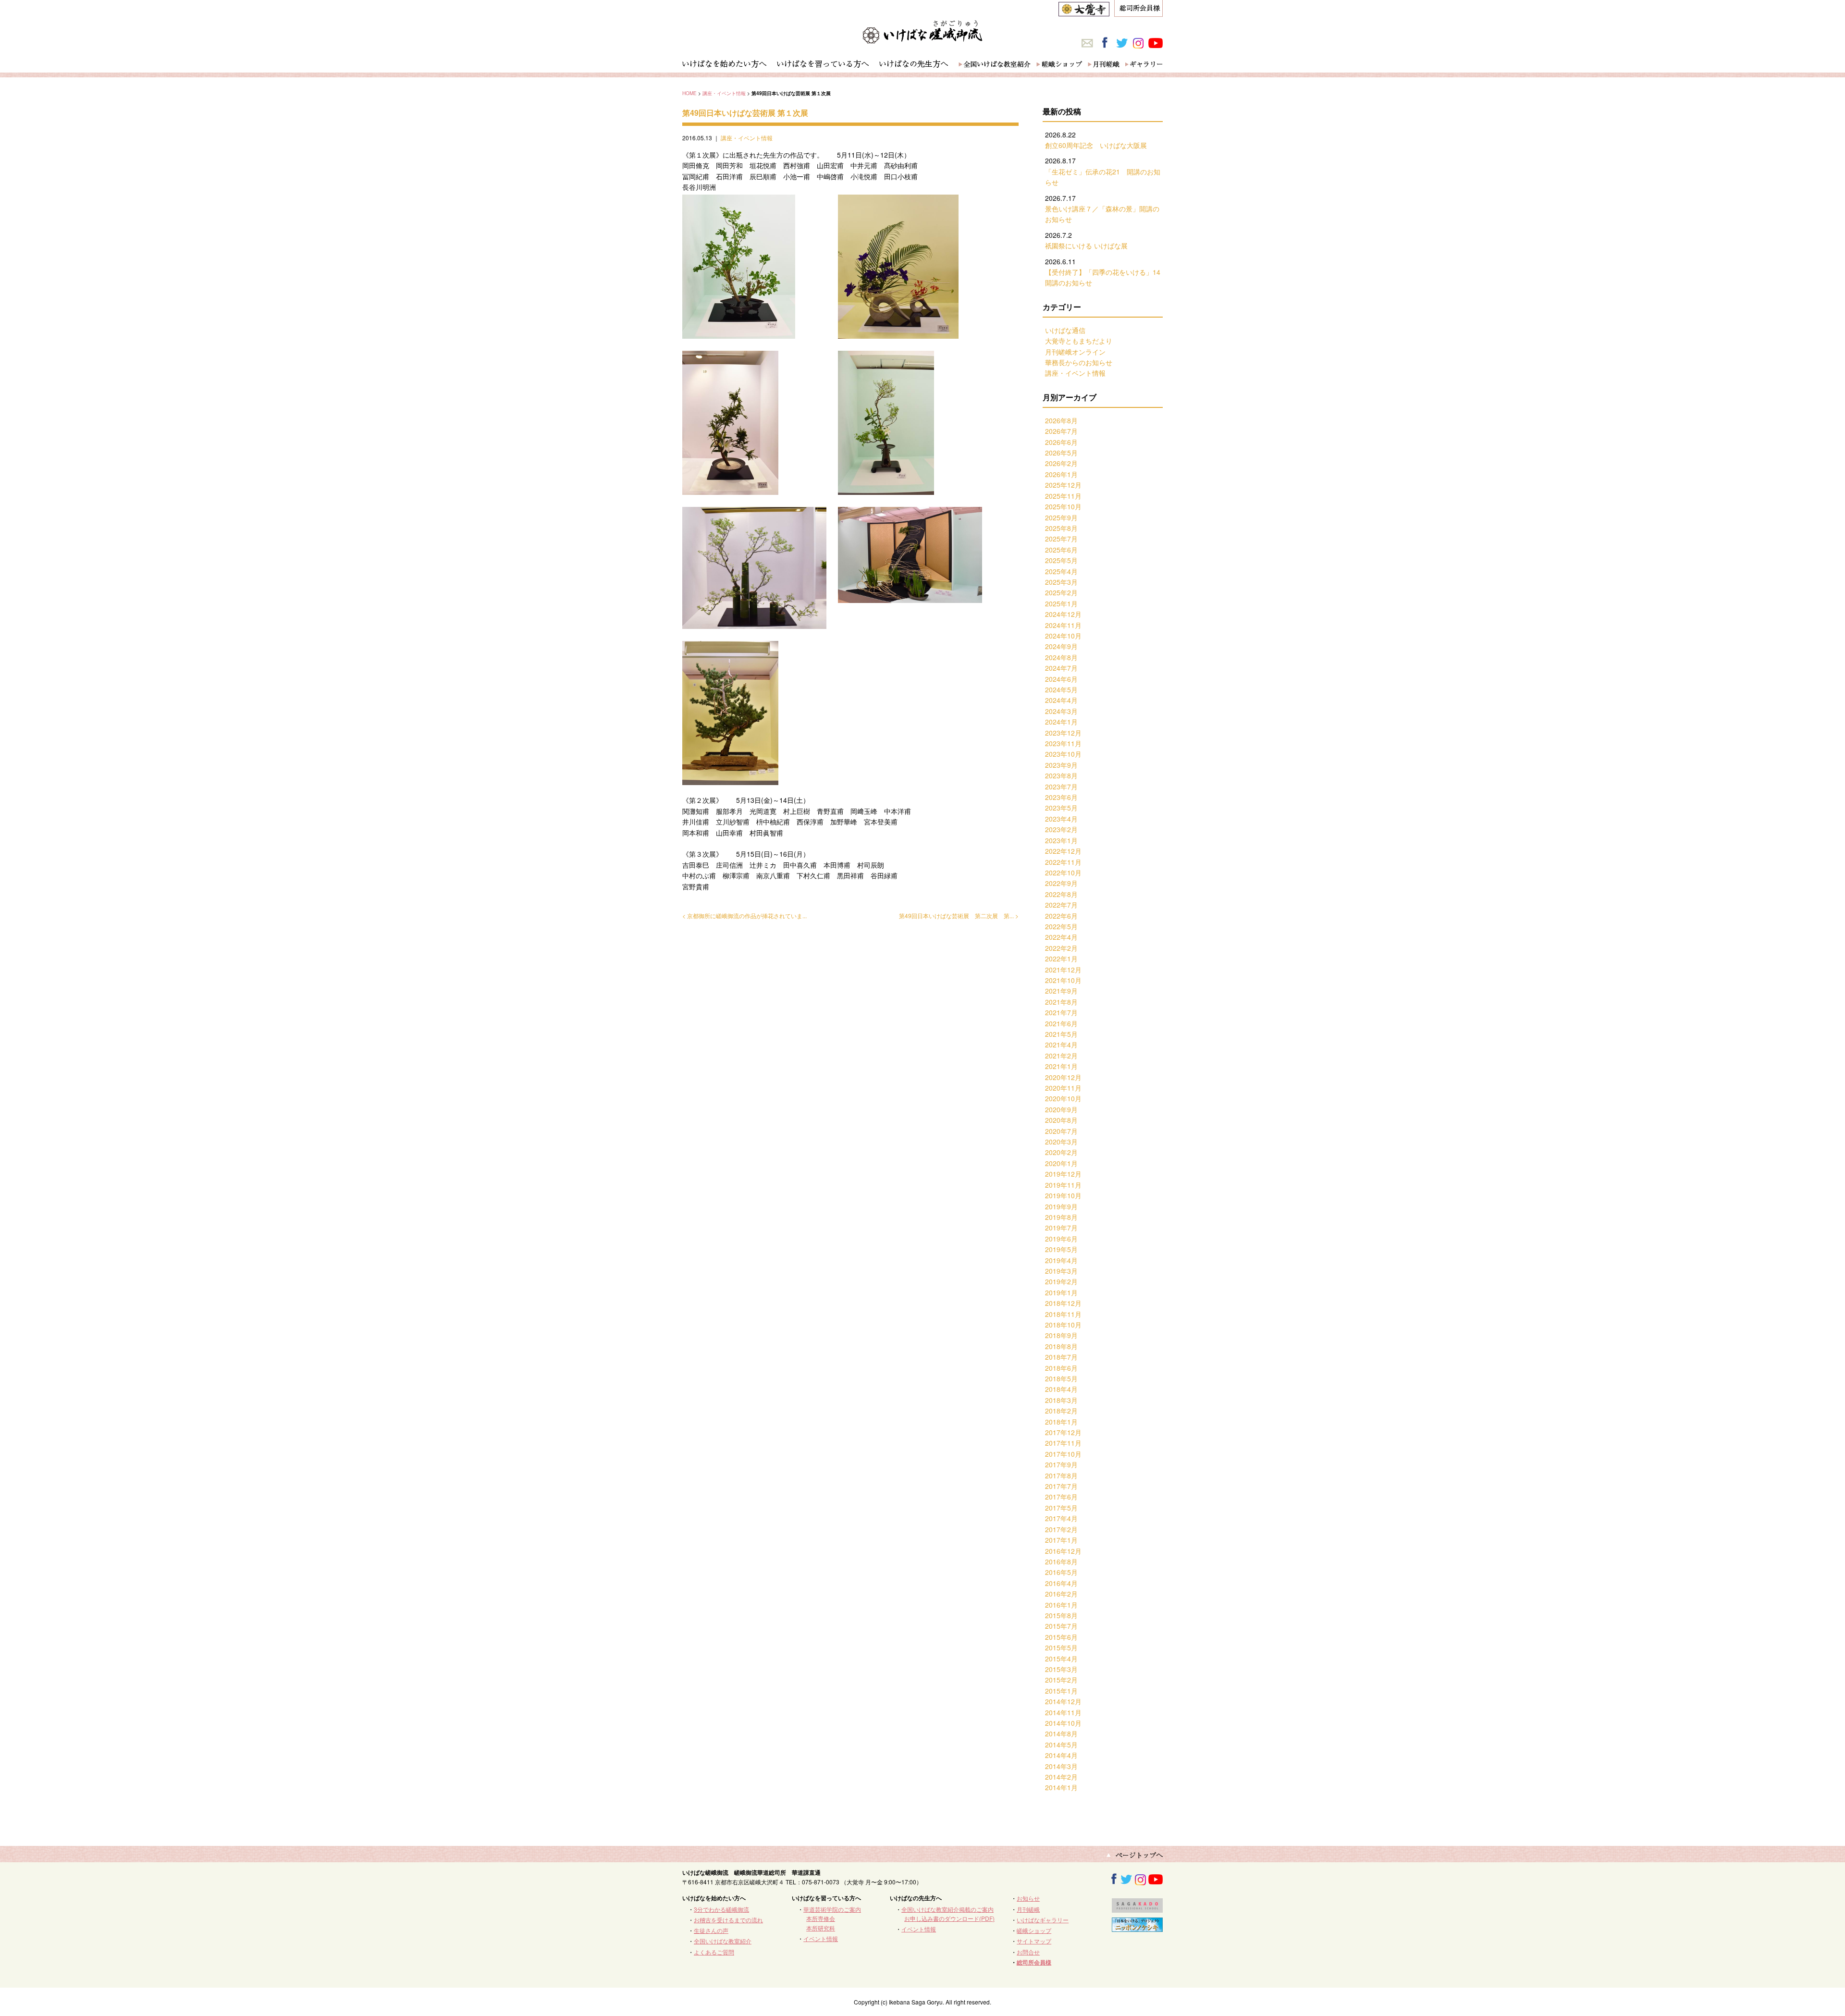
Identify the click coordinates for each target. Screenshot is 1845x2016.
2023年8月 (1061, 775)
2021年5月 (1061, 1034)
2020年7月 (1061, 1131)
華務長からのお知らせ (1079, 362)
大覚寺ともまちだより (1079, 341)
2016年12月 (1063, 1551)
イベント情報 (821, 1938)
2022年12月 (1063, 851)
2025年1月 (1061, 603)
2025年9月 (1061, 517)
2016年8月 (1061, 1561)
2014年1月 (1061, 1787)
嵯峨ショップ (1034, 1930)
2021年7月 (1061, 1012)
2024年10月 (1063, 636)
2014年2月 (1061, 1777)
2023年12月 (1063, 733)
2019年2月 (1061, 1281)
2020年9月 (1061, 1109)
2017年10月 (1063, 1454)
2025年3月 (1061, 582)
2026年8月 (1061, 420)
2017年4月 (1061, 1518)
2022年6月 (1061, 916)
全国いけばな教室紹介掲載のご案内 (947, 1909)
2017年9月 (1061, 1464)
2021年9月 (1061, 991)
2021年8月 (1061, 1002)
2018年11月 (1063, 1314)
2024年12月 (1063, 614)
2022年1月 (1061, 959)
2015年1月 (1061, 1691)
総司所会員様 (1034, 1962)
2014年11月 (1063, 1712)
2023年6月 (1061, 797)
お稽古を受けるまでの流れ (728, 1920)
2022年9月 (1061, 883)
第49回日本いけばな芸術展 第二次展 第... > (959, 916)
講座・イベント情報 (724, 93)
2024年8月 (1061, 657)
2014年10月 (1063, 1723)
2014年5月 (1061, 1745)
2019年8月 (1061, 1217)
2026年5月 (1061, 453)
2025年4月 (1061, 571)
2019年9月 (1061, 1206)
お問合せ (1028, 1952)
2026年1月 (1061, 474)
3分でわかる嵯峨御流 (721, 1909)
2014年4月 (1061, 1755)
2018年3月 (1061, 1400)
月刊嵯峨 (1028, 1909)
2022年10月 (1063, 873)
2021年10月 (1063, 980)
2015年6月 (1061, 1637)
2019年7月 (1061, 1228)
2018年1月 (1061, 1422)
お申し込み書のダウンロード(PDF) (949, 1918)
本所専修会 (821, 1918)
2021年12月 (1063, 970)
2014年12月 (1063, 1701)
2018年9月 (1061, 1335)
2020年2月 (1061, 1152)
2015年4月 (1061, 1659)
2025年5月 (1061, 560)
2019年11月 (1063, 1185)
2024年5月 (1061, 689)
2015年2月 (1061, 1680)
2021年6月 (1061, 1023)
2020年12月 (1063, 1077)
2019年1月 (1061, 1292)
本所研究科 (821, 1928)
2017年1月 (1061, 1540)
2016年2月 (1061, 1594)
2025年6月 (1061, 550)
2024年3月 (1061, 711)
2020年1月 (1061, 1163)
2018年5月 (1061, 1378)
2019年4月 (1061, 1260)
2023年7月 (1061, 787)
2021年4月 (1061, 1045)
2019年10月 (1063, 1195)
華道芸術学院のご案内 (832, 1909)
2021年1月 (1061, 1066)
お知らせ (1028, 1898)
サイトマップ (1034, 1941)
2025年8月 (1061, 528)
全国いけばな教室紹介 (723, 1941)
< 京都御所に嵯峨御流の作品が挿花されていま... (744, 916)
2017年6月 (1061, 1497)
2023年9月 (1061, 765)
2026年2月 (1061, 463)
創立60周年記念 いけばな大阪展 (1096, 145)
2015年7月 (1061, 1626)
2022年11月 (1063, 862)
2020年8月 (1061, 1120)
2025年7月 (1061, 539)
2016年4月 (1061, 1583)
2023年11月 (1063, 743)
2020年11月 (1063, 1088)
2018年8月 (1061, 1346)
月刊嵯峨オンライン (1075, 352)
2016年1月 (1061, 1605)
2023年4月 (1061, 819)
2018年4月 (1061, 1389)
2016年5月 (1061, 1572)
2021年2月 (1061, 1056)
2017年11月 (1063, 1443)
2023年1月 (1061, 840)
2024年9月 (1061, 646)
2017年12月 (1063, 1432)
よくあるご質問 (714, 1952)
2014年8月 (1061, 1733)
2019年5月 (1061, 1249)
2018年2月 (1061, 1411)
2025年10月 (1063, 506)
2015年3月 (1061, 1669)
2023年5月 (1061, 808)
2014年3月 (1061, 1766)
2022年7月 (1061, 905)
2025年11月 (1063, 496)
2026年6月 (1061, 442)
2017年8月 (1061, 1475)
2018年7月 (1061, 1357)
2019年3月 (1061, 1271)
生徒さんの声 (711, 1930)
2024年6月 (1061, 679)
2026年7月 (1061, 431)
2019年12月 (1063, 1174)
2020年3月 (1061, 1142)
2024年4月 (1061, 700)
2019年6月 (1061, 1239)
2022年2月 (1061, 948)
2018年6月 (1061, 1368)
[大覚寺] (1084, 11)
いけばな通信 (1065, 330)
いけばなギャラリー (1043, 1920)
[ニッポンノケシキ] (1137, 1927)
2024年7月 (1061, 668)
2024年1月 (1061, 722)
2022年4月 (1061, 937)
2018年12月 (1063, 1303)
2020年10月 (1063, 1098)
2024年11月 (1063, 625)
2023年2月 (1061, 829)
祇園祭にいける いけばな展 (1086, 246)
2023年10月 (1063, 754)
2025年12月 (1063, 485)
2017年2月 (1061, 1529)
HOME (689, 93)
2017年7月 (1061, 1486)
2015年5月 (1061, 1647)
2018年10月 (1063, 1325)
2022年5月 (1061, 926)
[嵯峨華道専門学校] (1137, 1908)
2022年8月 (1061, 894)
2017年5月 (1061, 1508)
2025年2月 (1061, 592)
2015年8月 (1061, 1615)
